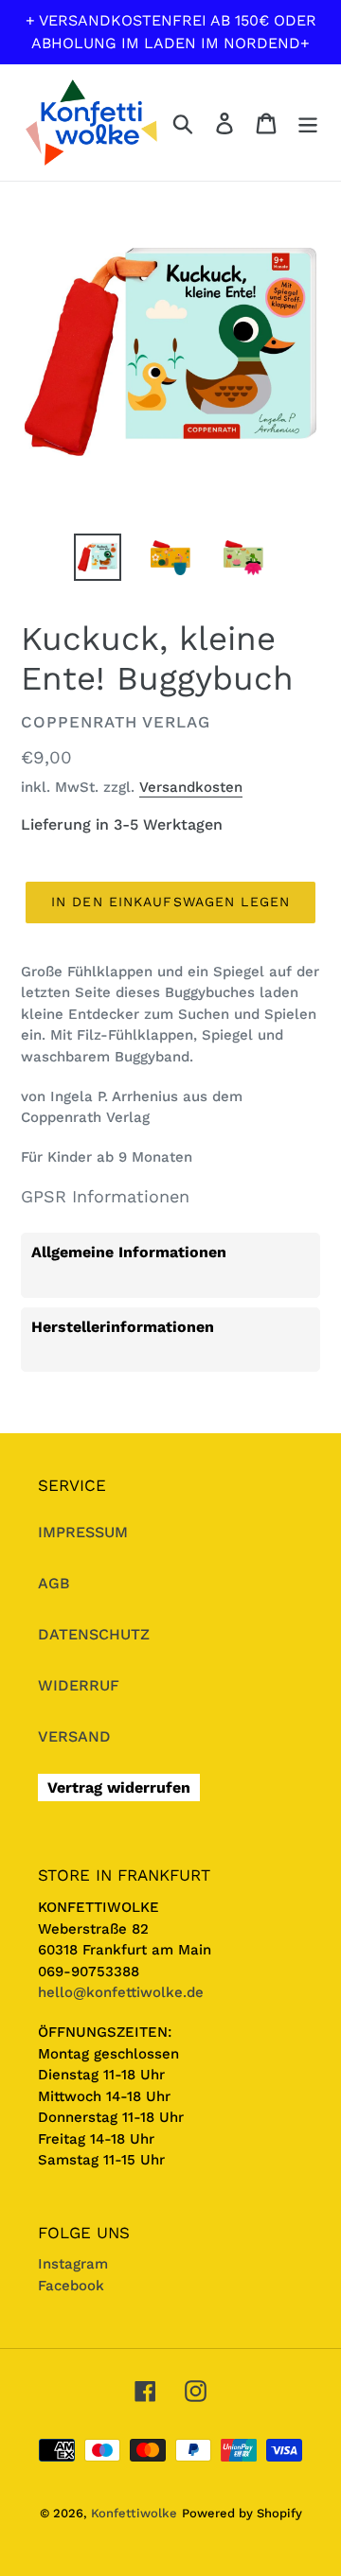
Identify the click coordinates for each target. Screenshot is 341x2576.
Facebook (71, 2286)
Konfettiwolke (134, 2513)
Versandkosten (191, 787)
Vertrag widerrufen (119, 1787)
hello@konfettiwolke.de (121, 1992)
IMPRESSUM (83, 1532)
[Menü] (308, 123)
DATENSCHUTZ (94, 1634)
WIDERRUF (79, 1685)
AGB (54, 1583)
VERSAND (74, 1736)
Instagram (73, 2264)
